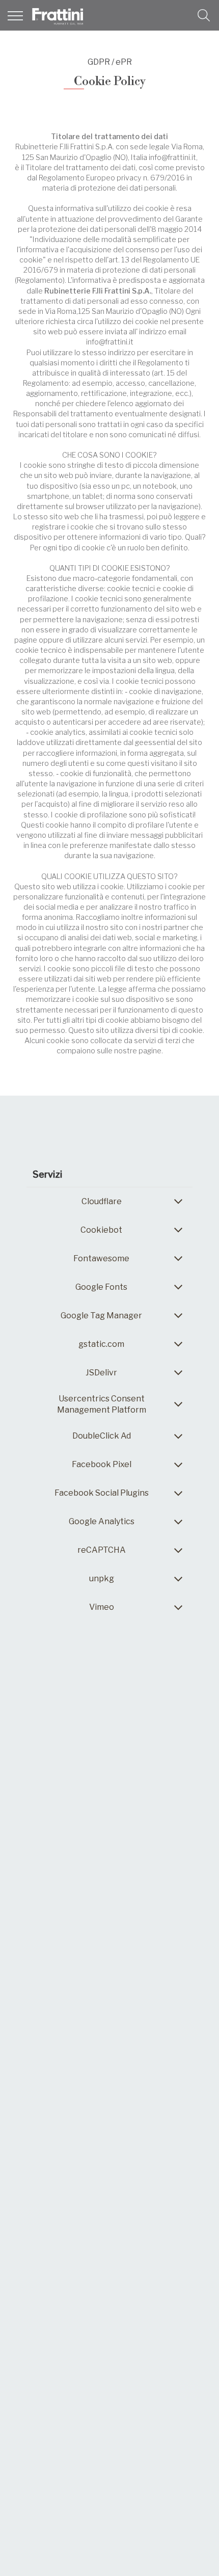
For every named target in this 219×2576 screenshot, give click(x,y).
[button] (204, 15)
